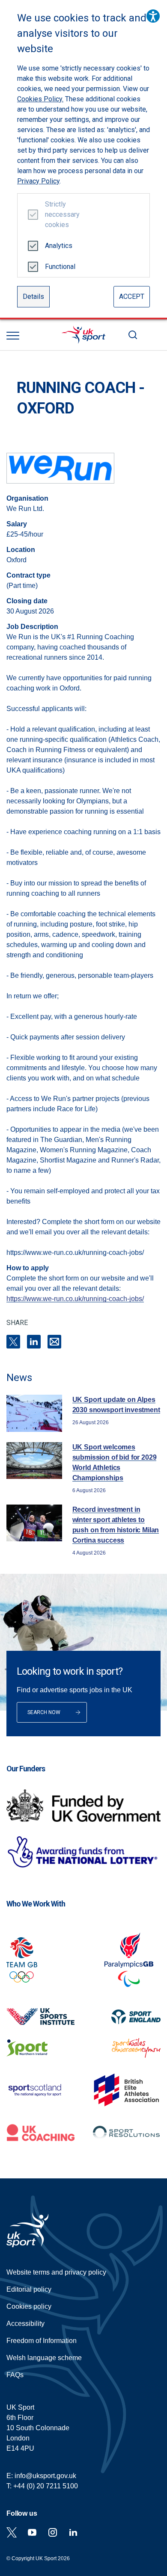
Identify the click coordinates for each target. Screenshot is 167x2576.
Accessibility (25, 2324)
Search (133, 335)
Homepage (83, 335)
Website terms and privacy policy (56, 2272)
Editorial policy (29, 2289)
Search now (44, 1712)
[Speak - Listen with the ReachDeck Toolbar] (153, 16)
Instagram (53, 2532)
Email (54, 1342)
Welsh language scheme (44, 2358)
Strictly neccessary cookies (59, 214)
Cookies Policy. (40, 99)
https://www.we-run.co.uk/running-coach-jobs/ (75, 1299)
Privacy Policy (38, 181)
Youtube (32, 2532)
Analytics (59, 246)
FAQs (15, 2375)
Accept (132, 297)
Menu (13, 336)
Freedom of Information (42, 2341)
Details (33, 297)
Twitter (12, 2532)
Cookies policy (29, 2306)
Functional (59, 267)
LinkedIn (34, 1342)
